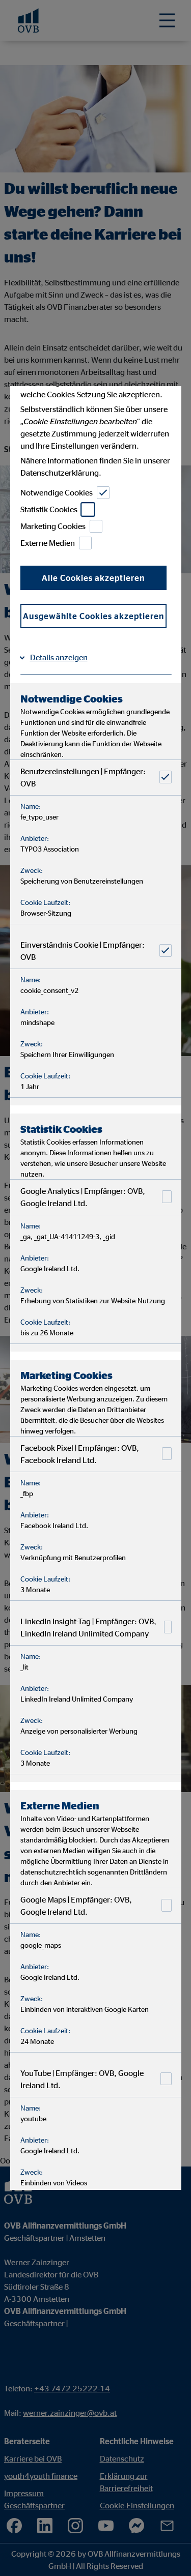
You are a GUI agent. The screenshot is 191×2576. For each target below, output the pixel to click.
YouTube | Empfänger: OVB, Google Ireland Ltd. (81, 2079)
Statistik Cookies (48, 509)
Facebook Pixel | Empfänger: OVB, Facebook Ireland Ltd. (79, 1453)
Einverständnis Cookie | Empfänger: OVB (82, 950)
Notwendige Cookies (56, 492)
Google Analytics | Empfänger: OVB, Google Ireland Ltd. (82, 1196)
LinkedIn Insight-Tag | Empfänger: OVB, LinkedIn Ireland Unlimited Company (88, 1627)
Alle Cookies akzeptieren (93, 577)
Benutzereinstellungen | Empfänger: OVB (83, 777)
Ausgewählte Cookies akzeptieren (93, 616)
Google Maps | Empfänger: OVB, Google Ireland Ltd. (76, 1905)
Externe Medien (47, 543)
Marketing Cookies (52, 526)
